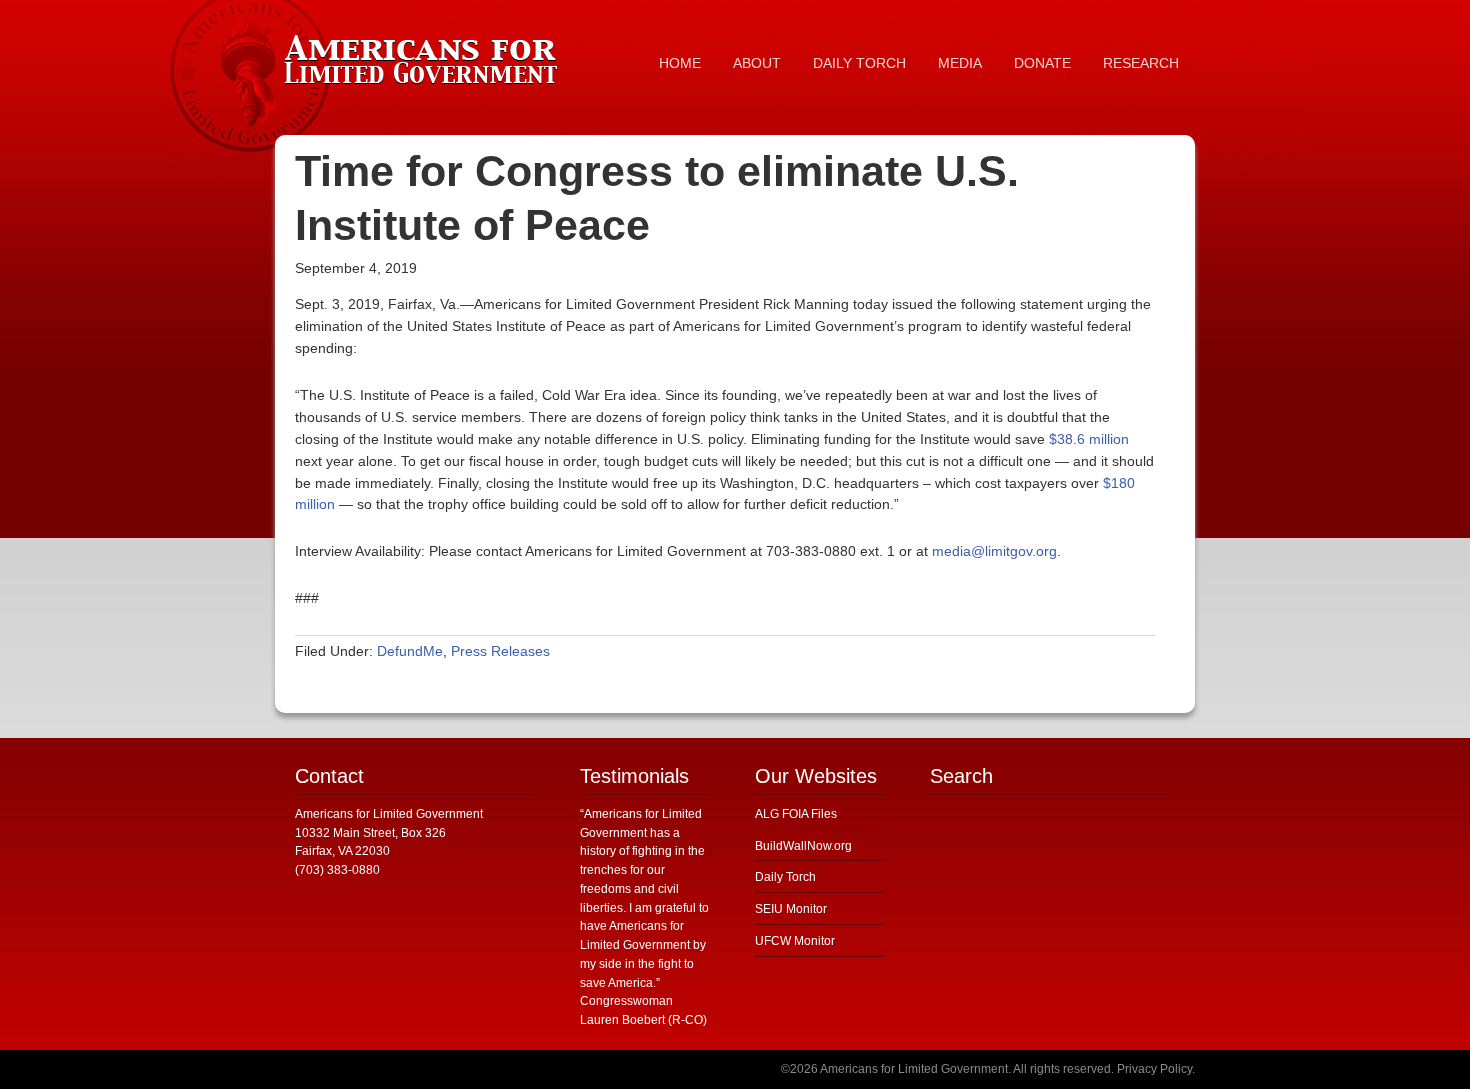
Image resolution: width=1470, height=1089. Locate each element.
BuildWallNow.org (803, 846)
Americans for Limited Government (425, 55)
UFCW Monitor (795, 941)
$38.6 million (1089, 439)
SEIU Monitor (791, 909)
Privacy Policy (1154, 1069)
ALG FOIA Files (796, 814)
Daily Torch (785, 877)
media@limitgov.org (994, 551)
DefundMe (410, 651)
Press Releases (500, 651)
